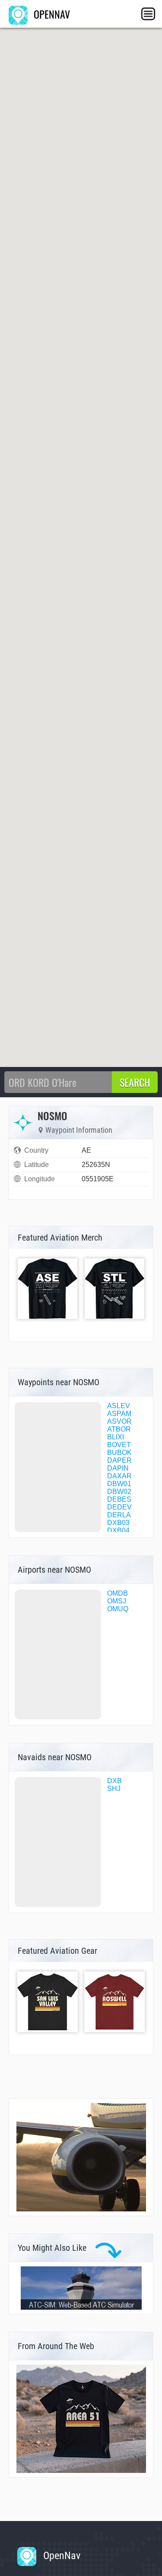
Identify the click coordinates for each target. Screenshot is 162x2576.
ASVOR (119, 1421)
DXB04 (118, 1530)
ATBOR (119, 1429)
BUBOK (119, 1453)
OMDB (118, 1593)
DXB (114, 1781)
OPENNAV (51, 14)
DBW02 (119, 1492)
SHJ (114, 1789)
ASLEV (119, 1406)
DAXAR (119, 1476)
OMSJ (117, 1601)
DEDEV (119, 1507)
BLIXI (116, 1437)
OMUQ (118, 1609)
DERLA (119, 1515)
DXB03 (118, 1523)
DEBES (119, 1499)
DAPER (119, 1460)
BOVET (119, 1445)
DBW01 (119, 1484)
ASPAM (119, 1414)
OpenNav (60, 2556)
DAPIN (118, 1468)
